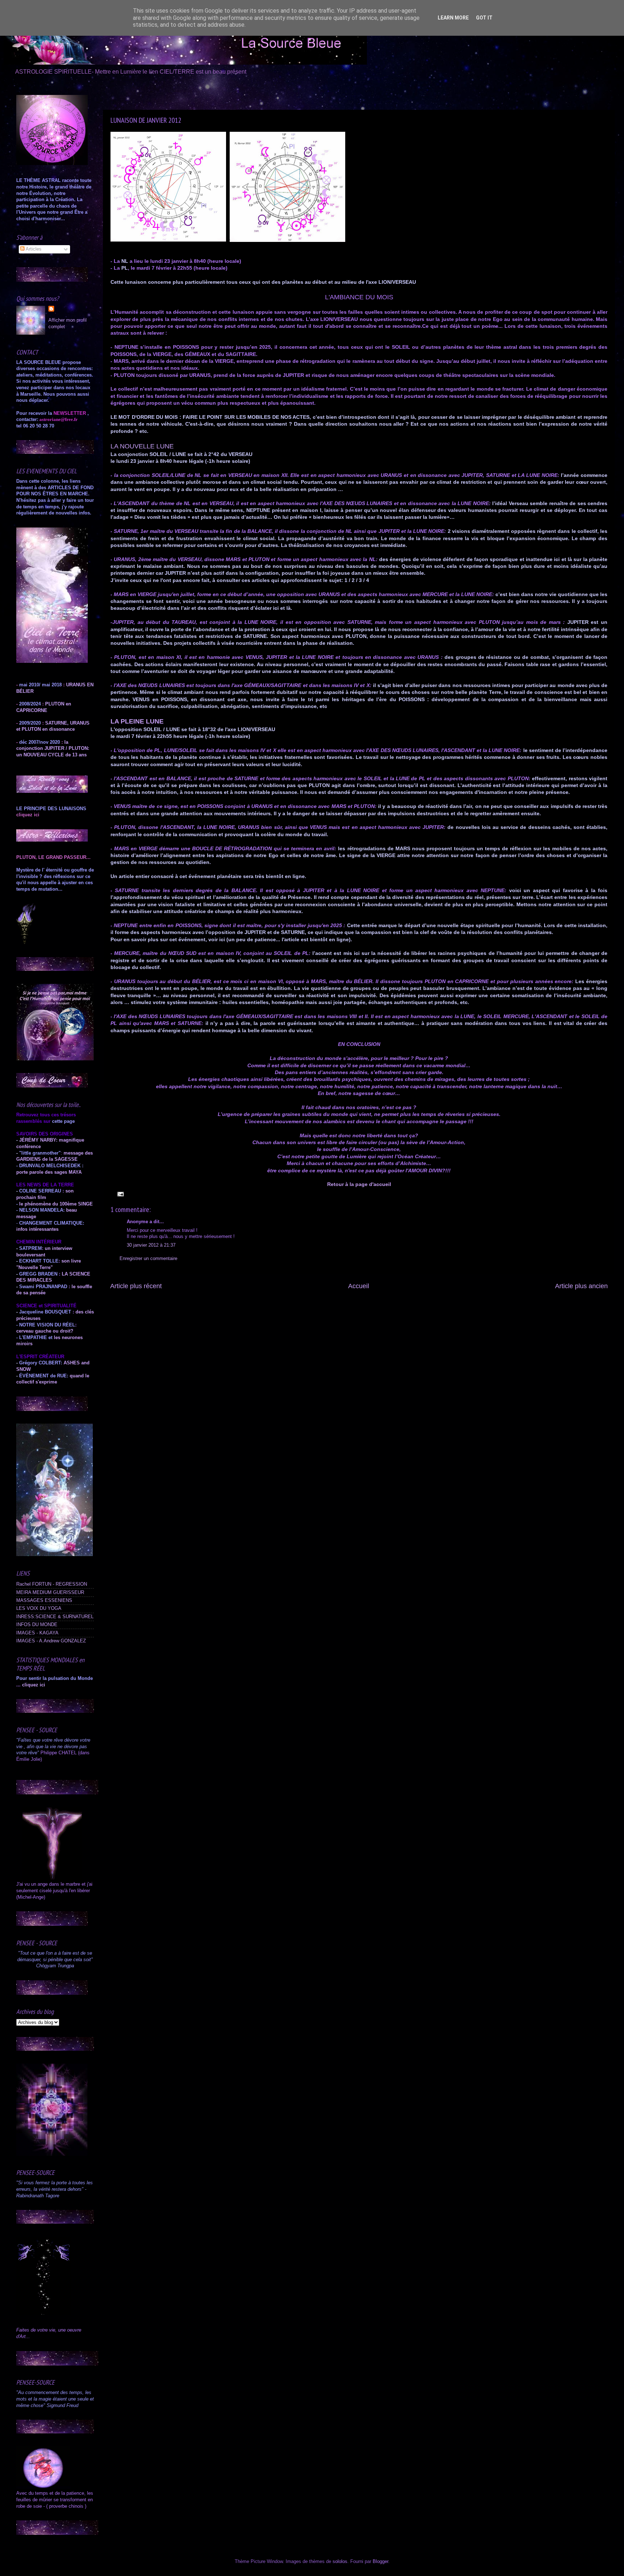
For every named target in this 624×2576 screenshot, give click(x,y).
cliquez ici (34, 1685)
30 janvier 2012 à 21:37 (151, 1245)
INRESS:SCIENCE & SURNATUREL (55, 1617)
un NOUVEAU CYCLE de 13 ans (51, 755)
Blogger (380, 2562)
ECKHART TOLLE (39, 1261)
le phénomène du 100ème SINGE (56, 1204)
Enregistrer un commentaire (148, 1259)
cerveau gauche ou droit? (45, 1331)
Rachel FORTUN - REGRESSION (52, 1584)
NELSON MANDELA (41, 1210)
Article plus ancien (581, 1286)
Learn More (453, 18)
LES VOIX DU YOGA (39, 1608)
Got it (484, 18)
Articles (33, 249)
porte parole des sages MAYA (49, 1172)
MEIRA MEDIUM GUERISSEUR (50, 1593)
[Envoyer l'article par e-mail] (120, 1194)
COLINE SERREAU (39, 1191)
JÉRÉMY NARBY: (38, 1140)
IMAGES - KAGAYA (37, 1633)
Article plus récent (136, 1286)
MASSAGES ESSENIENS (44, 1600)
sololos (340, 2562)
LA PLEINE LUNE (137, 721)
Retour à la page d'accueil (359, 1184)
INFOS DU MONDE (37, 1625)
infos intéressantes (37, 1229)
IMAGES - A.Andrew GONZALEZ (51, 1641)
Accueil (359, 1286)
